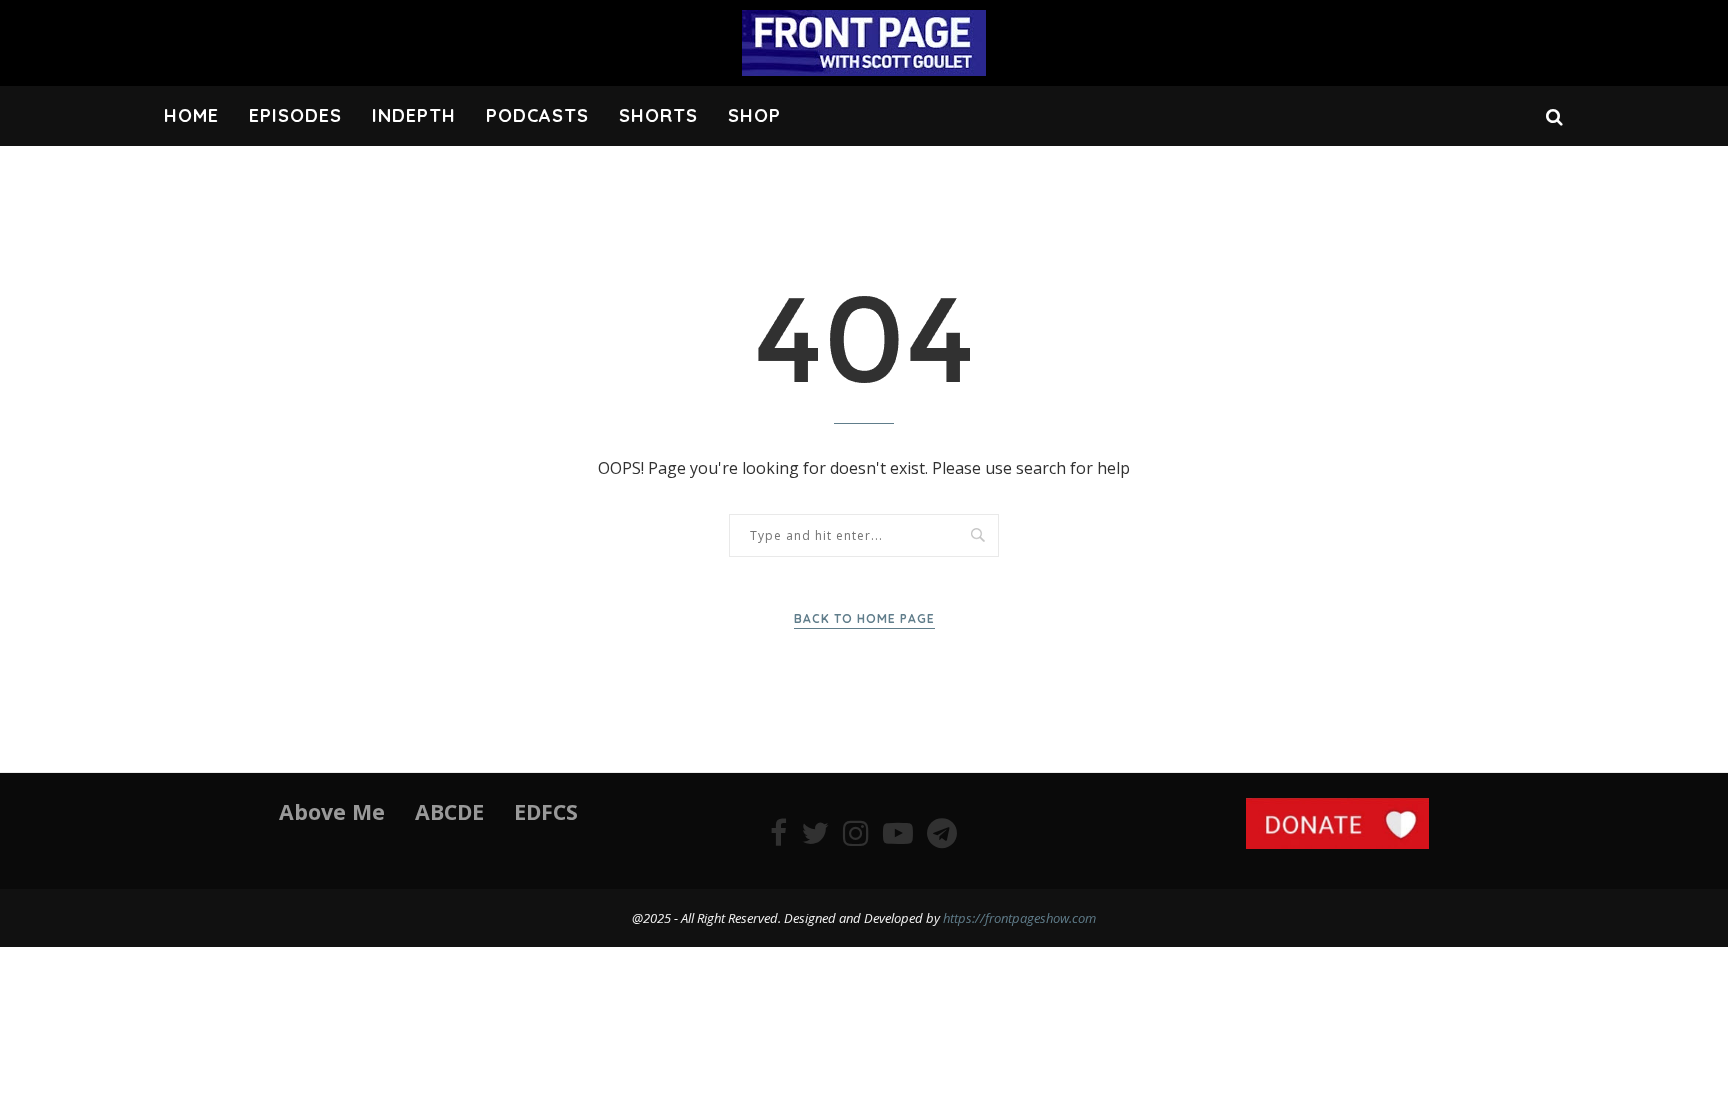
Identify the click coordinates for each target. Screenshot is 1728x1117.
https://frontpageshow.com (1019, 918)
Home (191, 115)
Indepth (414, 115)
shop (754, 115)
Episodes (295, 115)
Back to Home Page (864, 618)
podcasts (537, 115)
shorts (658, 115)
